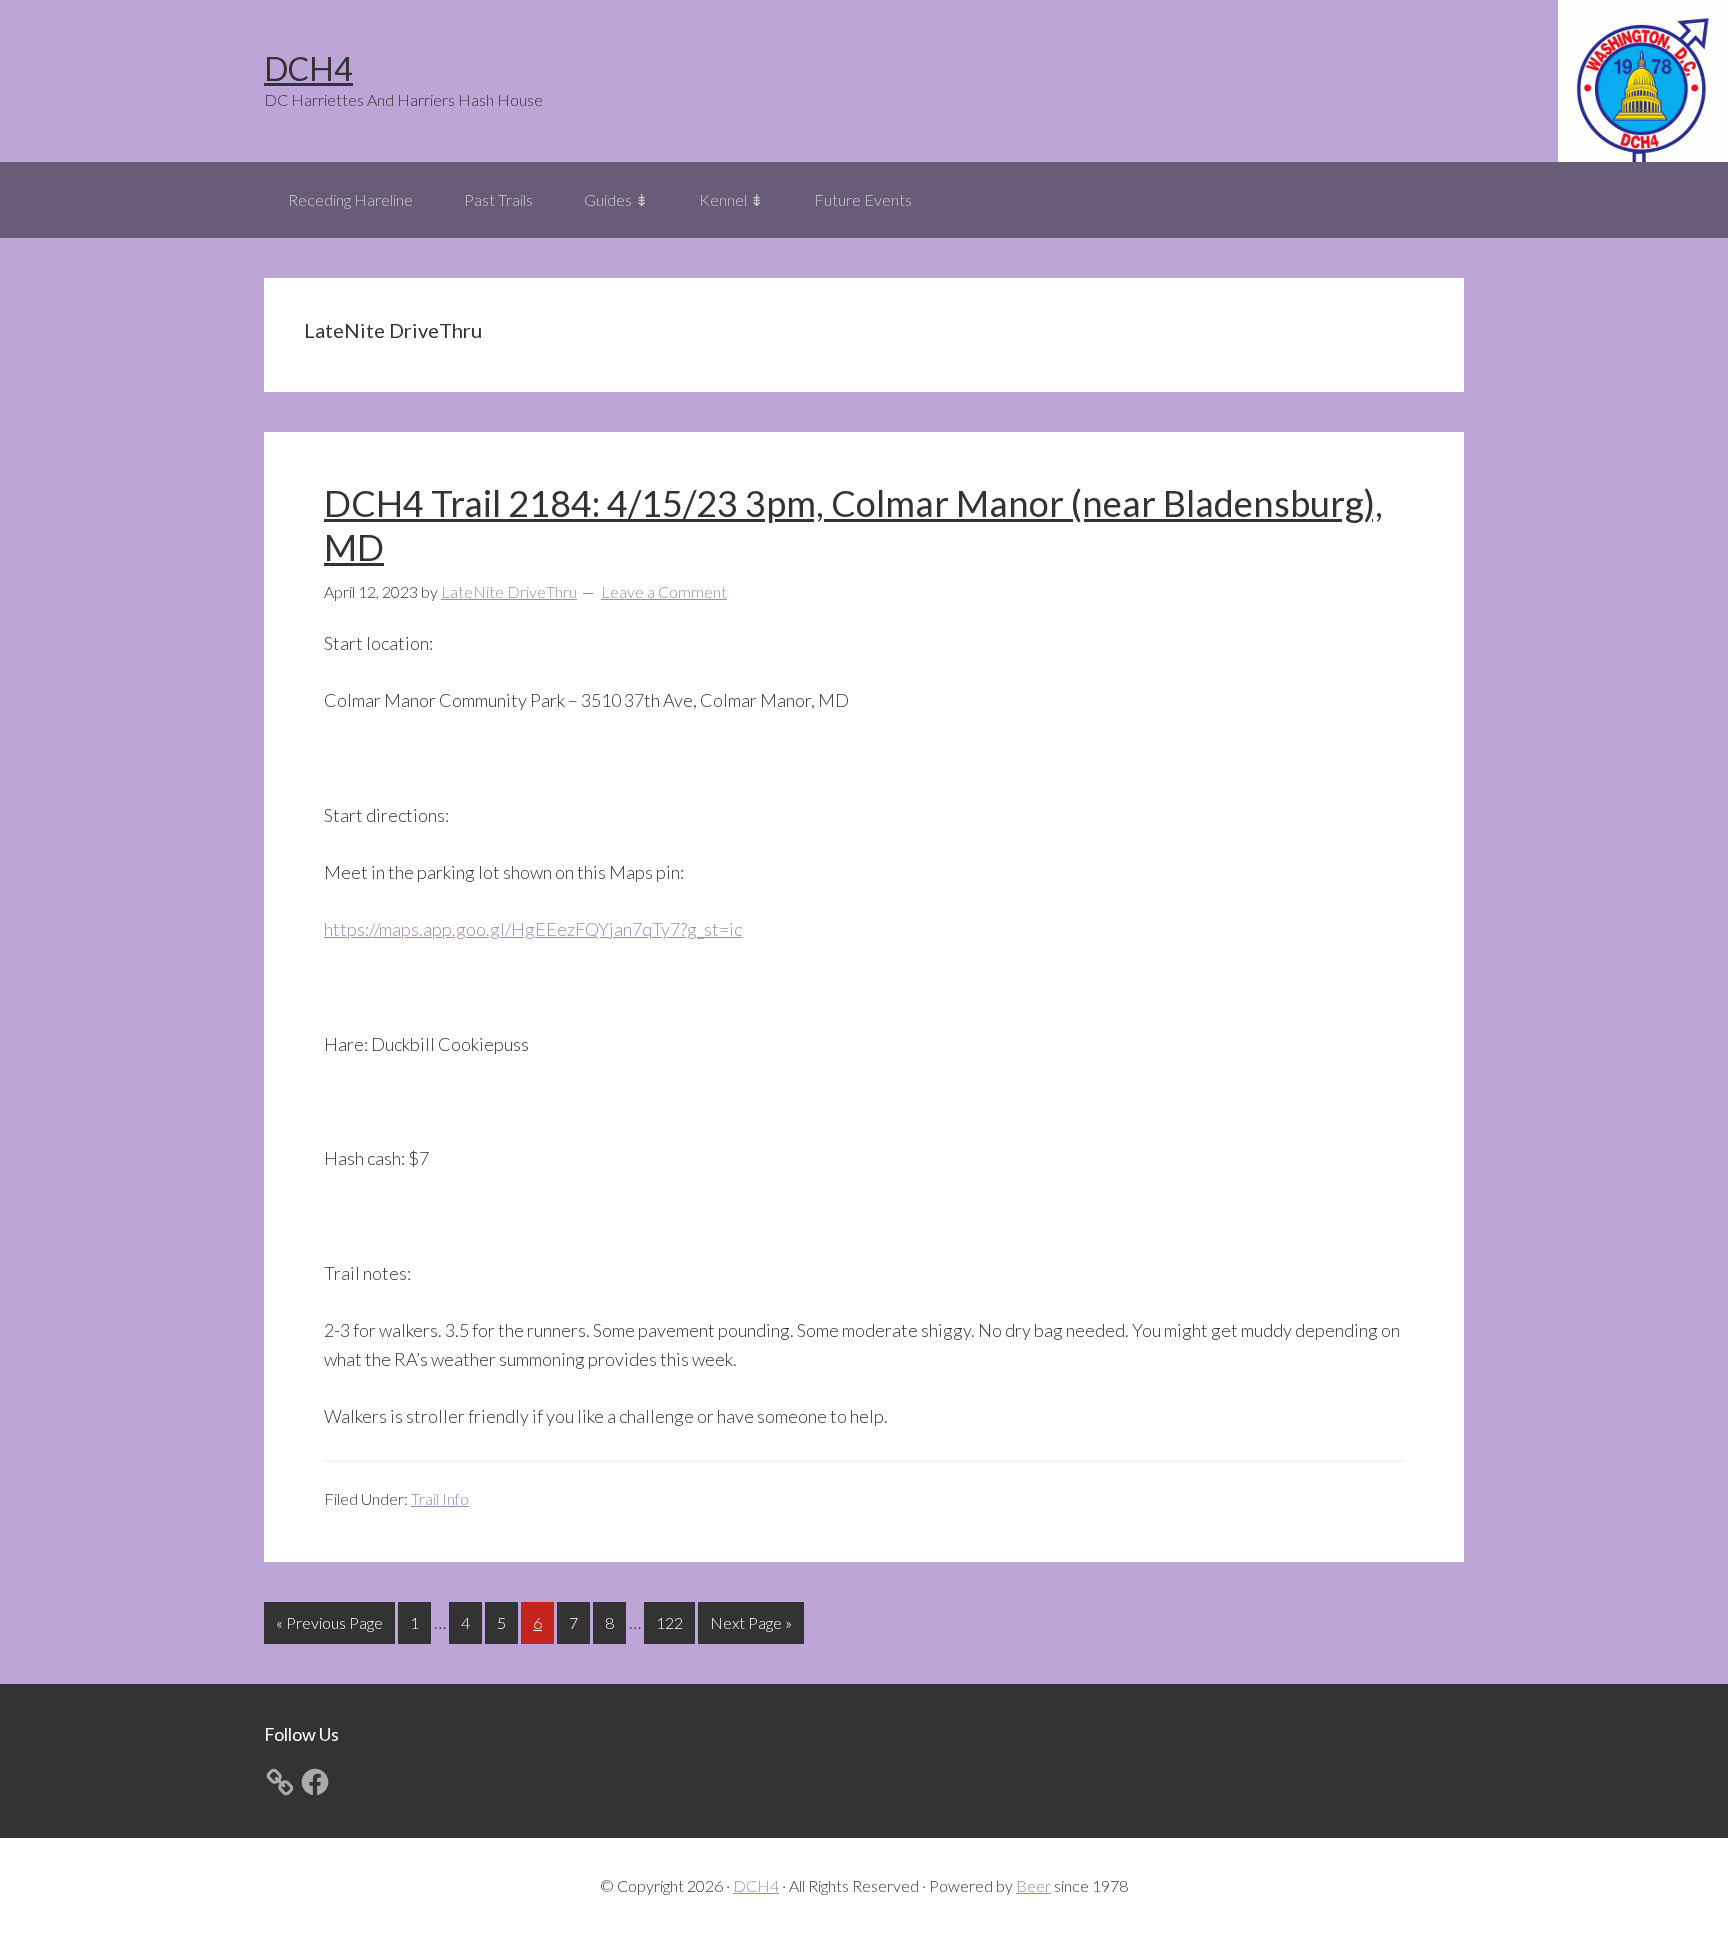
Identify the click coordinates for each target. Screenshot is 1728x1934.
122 (672, 1622)
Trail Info (440, 1498)
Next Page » (750, 1628)
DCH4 (308, 68)
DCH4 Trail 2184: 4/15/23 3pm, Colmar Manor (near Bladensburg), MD (853, 524)
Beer (1033, 1885)
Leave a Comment (664, 591)
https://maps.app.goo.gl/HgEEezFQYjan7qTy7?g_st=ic (533, 929)
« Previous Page (329, 1628)
